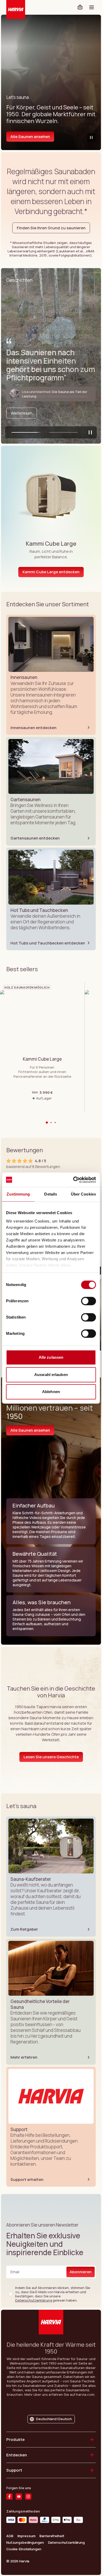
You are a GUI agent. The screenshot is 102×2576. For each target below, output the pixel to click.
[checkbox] (10, 2294)
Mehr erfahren (24, 2057)
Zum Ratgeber (24, 1929)
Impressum (27, 2536)
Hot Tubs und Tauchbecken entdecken (48, 943)
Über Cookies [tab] (83, 1194)
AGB (10, 2536)
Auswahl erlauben (51, 1375)
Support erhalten (27, 2179)
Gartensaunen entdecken (35, 838)
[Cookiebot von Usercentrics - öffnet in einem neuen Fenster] (73, 1180)
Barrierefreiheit (52, 2536)
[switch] (89, 1301)
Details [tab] (51, 1194)
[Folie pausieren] (90, 432)
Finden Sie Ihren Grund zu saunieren (51, 228)
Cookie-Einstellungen (24, 2549)
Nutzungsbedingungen (25, 2543)
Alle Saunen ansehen (30, 137)
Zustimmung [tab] (18, 1194)
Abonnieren (81, 2272)
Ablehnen (51, 1392)
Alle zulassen (51, 1357)
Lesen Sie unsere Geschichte (51, 1757)
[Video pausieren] (91, 137)
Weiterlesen (22, 413)
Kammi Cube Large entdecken (51, 572)
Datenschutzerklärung (33, 2300)
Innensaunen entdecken (33, 728)
